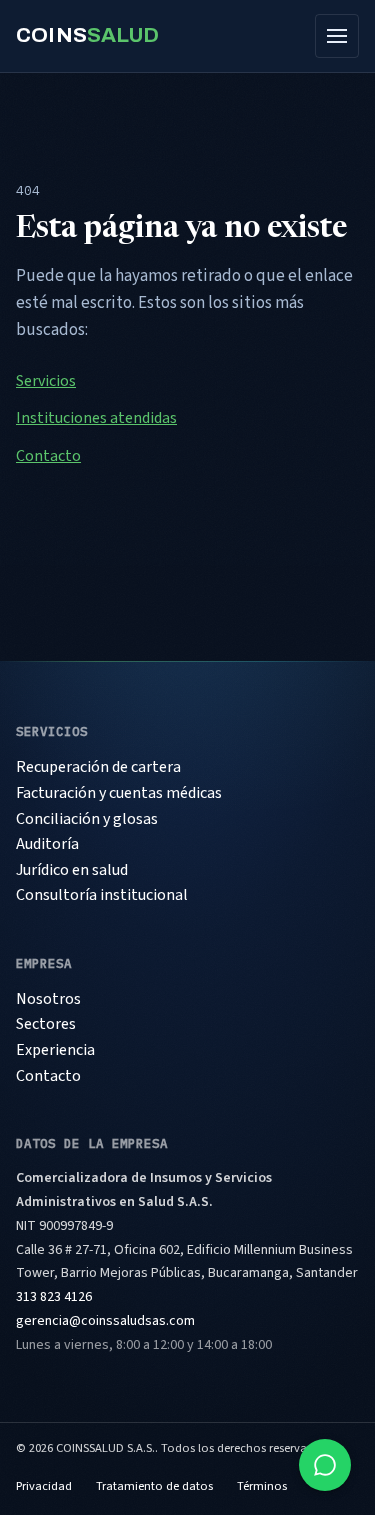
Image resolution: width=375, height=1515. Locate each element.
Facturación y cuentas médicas (119, 793)
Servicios (46, 381)
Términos (262, 1486)
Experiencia (55, 1050)
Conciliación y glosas (87, 819)
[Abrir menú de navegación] (337, 36)
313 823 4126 (54, 1297)
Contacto (48, 456)
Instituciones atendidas (96, 418)
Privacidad (44, 1486)
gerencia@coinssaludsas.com (105, 1321)
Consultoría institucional (102, 895)
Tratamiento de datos (154, 1486)
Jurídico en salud (72, 870)
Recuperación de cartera (98, 767)
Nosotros (48, 999)
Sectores (46, 1024)
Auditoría (47, 844)
